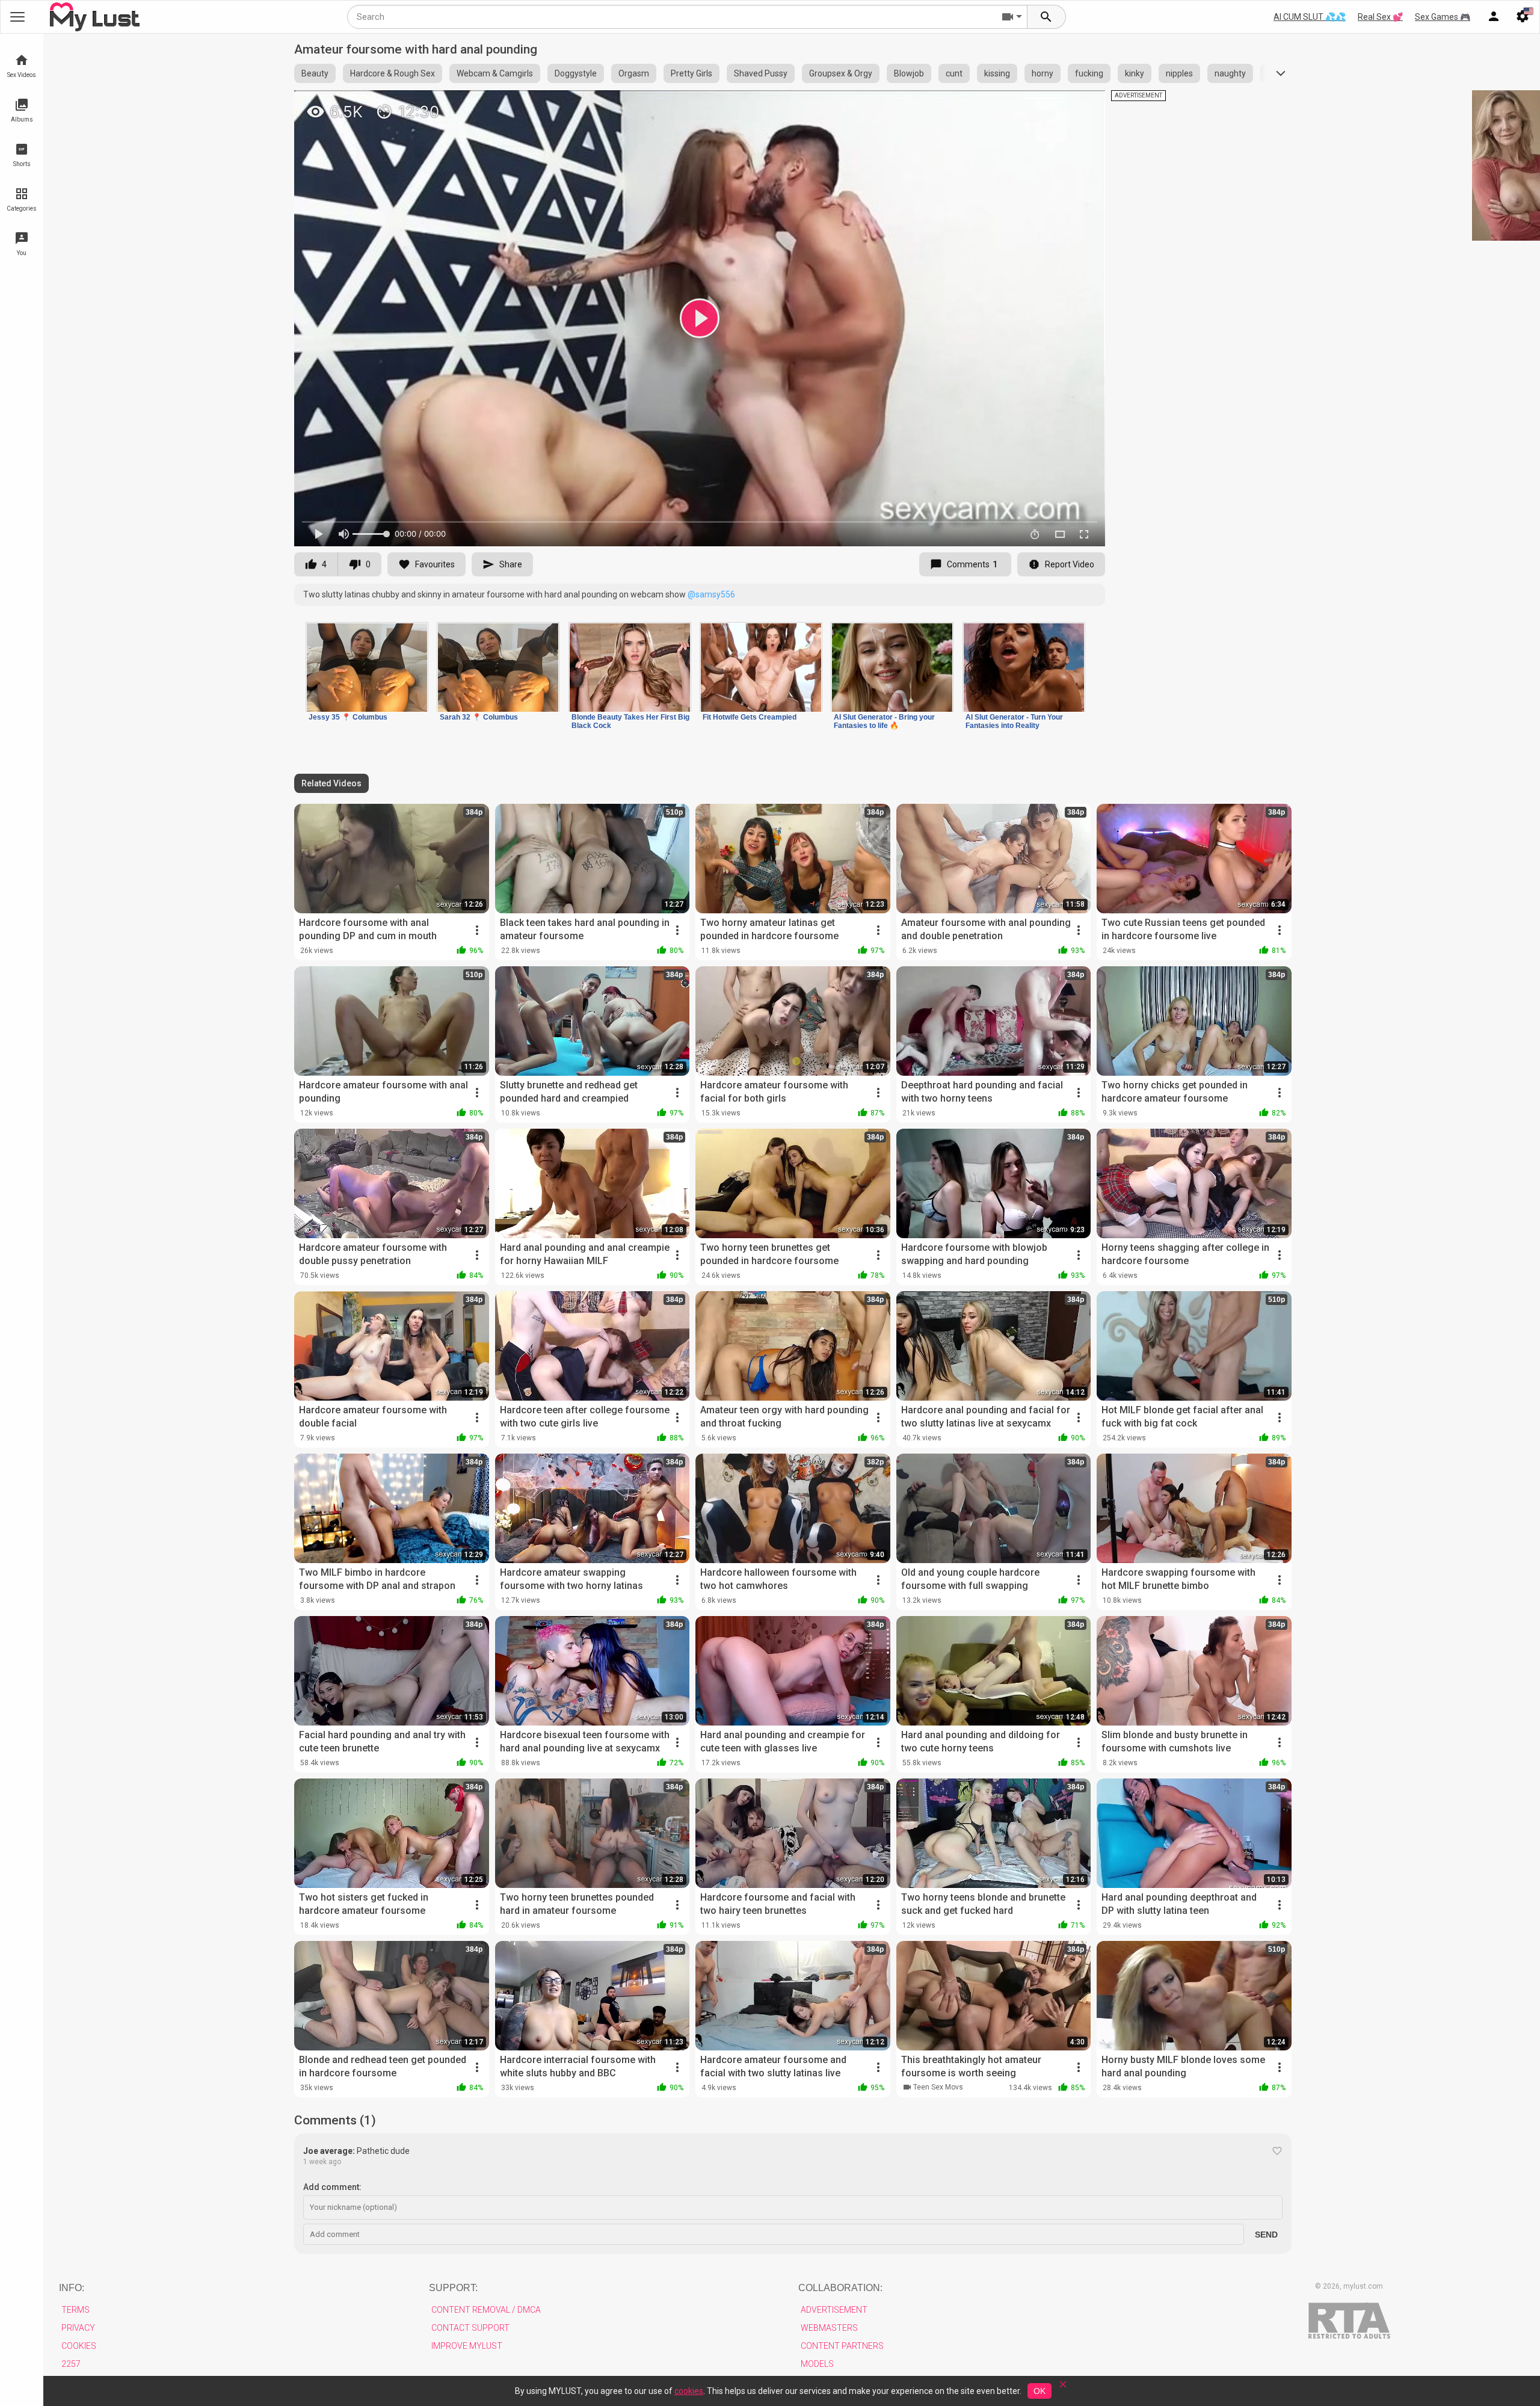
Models (817, 2364)
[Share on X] (1083, 105)
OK (1039, 2391)
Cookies (79, 2346)
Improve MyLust (467, 2346)
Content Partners (842, 2346)
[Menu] (1494, 17)
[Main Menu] (17, 17)
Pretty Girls (691, 73)
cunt (954, 73)
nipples (1179, 73)
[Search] (1047, 17)
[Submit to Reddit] (1056, 105)
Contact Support (470, 2328)
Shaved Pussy (761, 73)
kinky (1135, 73)
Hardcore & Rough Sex (393, 73)
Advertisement (834, 2310)
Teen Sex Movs (938, 2087)
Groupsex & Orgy (841, 73)
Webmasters (829, 2328)
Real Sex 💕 (1380, 17)
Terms (75, 2310)
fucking (1089, 73)
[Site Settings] (1523, 17)
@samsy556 (711, 594)
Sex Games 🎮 (1443, 17)
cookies (689, 2391)
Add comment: (332, 2187)
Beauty (315, 73)
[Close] (1063, 2388)
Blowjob (909, 73)
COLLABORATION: (840, 2288)
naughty (1230, 73)
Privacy (78, 2328)
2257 (71, 2364)
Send (1266, 2235)
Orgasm (634, 73)
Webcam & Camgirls (495, 73)
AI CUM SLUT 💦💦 (1310, 17)
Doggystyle (576, 73)
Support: (453, 2288)
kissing (997, 73)
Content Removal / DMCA (486, 2310)
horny (1043, 73)
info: (72, 2288)
